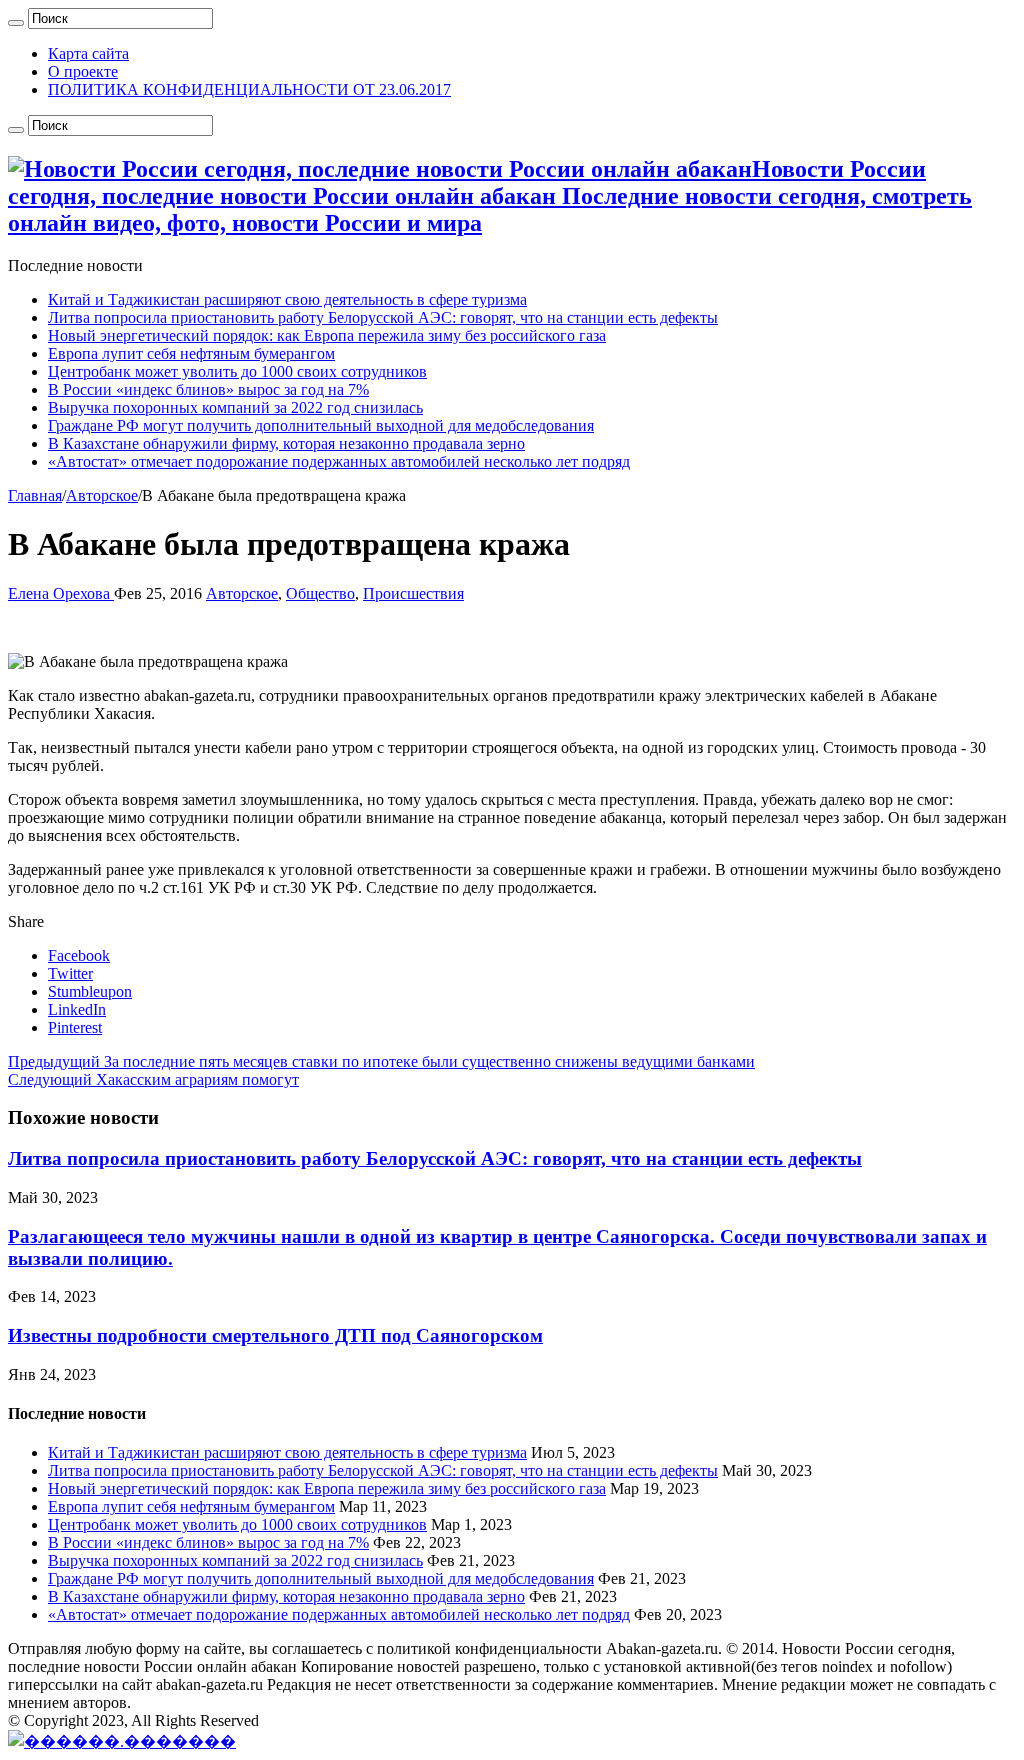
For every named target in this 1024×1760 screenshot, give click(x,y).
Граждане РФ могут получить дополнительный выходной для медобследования (321, 425)
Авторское (102, 495)
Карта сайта (88, 53)
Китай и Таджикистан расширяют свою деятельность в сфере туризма (287, 299)
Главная (35, 495)
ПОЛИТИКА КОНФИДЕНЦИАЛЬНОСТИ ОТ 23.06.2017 (249, 89)
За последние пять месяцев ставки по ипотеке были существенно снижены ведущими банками (381, 1061)
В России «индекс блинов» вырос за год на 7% (208, 389)
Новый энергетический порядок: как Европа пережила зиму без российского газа (327, 335)
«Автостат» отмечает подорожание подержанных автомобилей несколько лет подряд (339, 461)
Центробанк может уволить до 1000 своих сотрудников (237, 371)
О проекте (83, 71)
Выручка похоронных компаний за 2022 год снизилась (235, 407)
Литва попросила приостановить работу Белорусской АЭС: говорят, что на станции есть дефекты (383, 317)
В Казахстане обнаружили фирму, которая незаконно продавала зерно (286, 443)
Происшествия (413, 593)
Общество (320, 593)
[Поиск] (16, 23)
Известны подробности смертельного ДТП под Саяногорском (275, 1335)
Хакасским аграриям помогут (153, 1079)
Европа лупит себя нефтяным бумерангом (191, 353)
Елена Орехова (61, 593)
